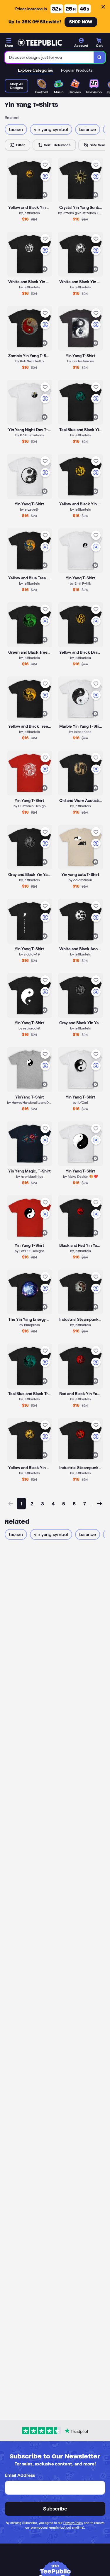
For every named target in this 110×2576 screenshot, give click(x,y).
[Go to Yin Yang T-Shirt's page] (81, 1070)
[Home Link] (40, 43)
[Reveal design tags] (45, 195)
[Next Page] (99, 1504)
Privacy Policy (73, 2523)
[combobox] (49, 57)
